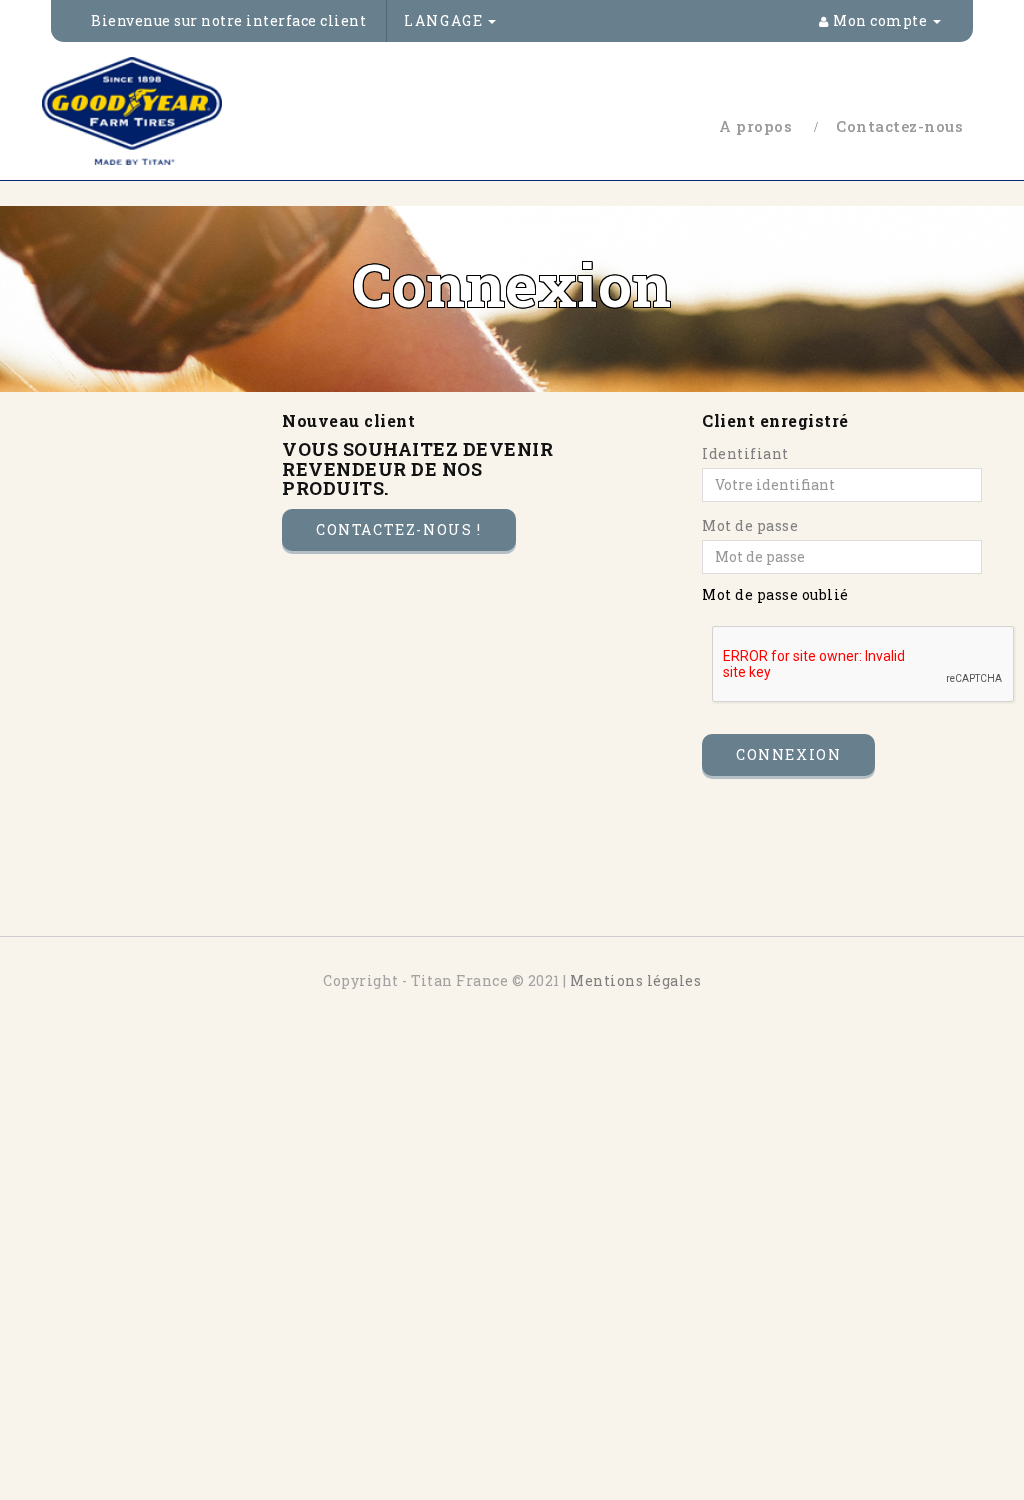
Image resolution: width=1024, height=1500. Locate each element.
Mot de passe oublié (775, 594)
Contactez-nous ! (399, 529)
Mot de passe (750, 525)
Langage (446, 20)
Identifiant (745, 453)
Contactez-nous (899, 126)
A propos (755, 126)
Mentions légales (635, 980)
